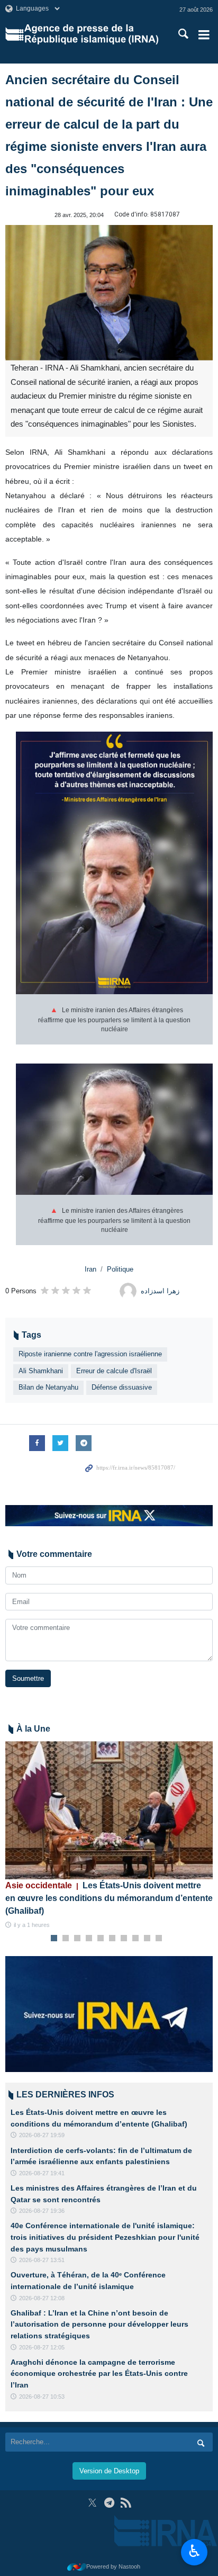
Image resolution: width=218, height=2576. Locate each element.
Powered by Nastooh (113, 2566)
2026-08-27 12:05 (42, 2347)
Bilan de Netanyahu (48, 1387)
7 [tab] (124, 1939)
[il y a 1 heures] (109, 1810)
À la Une (33, 1729)
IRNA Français (91, 34)
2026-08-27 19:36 (42, 2211)
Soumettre (28, 1678)
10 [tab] (159, 1939)
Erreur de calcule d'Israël (114, 1371)
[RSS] (126, 2503)
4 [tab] (89, 1939)
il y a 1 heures (32, 1925)
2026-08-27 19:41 (42, 2173)
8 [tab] (136, 1939)
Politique (120, 1269)
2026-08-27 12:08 (42, 2298)
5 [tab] (101, 1939)
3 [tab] (78, 1939)
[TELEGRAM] (109, 2503)
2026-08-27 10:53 (42, 2397)
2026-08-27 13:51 (42, 2260)
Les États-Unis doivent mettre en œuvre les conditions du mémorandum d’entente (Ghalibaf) (109, 1898)
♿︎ (194, 2551)
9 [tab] (147, 1939)
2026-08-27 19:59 (42, 2135)
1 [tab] (54, 1939)
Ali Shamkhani (41, 1371)
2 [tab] (66, 1939)
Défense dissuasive (122, 1387)
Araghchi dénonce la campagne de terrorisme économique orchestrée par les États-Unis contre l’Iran (99, 2374)
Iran (90, 1269)
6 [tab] (112, 1939)
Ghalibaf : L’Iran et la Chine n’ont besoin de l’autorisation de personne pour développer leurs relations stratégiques (99, 2324)
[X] (92, 2503)
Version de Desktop (109, 2471)
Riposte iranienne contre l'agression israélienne (90, 1354)
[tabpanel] (109, 1836)
